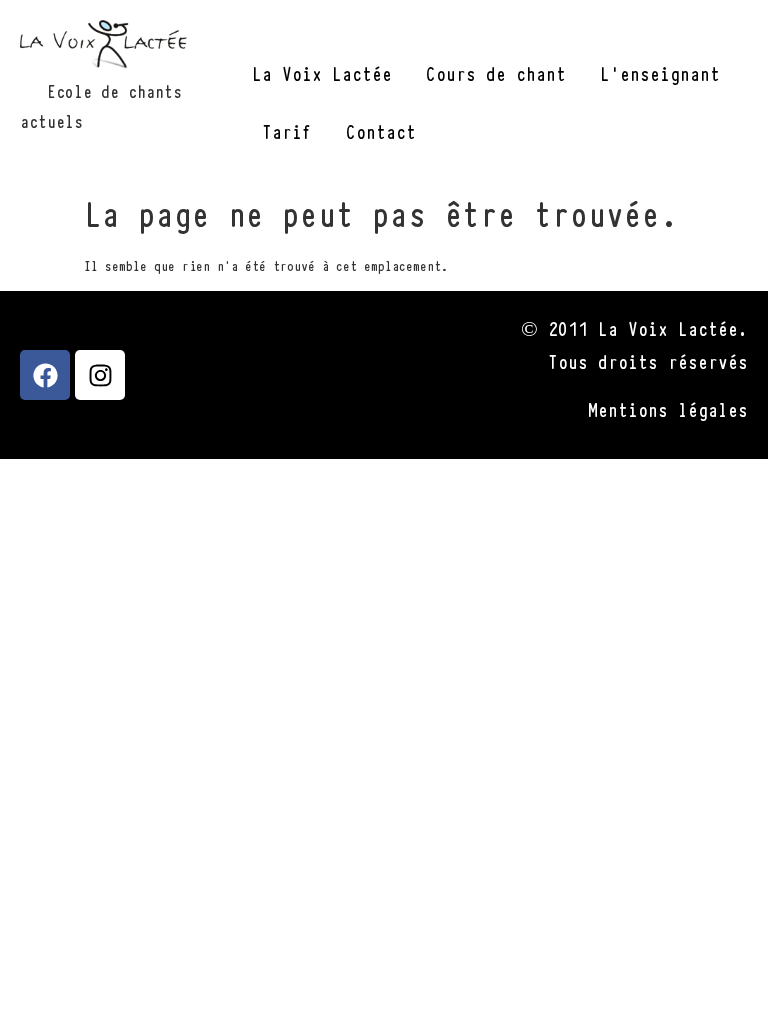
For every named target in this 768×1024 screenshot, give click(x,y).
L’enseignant (660, 72)
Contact (381, 130)
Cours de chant (496, 72)
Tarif (287, 130)
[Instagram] (100, 375)
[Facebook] (45, 375)
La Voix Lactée (322, 72)
